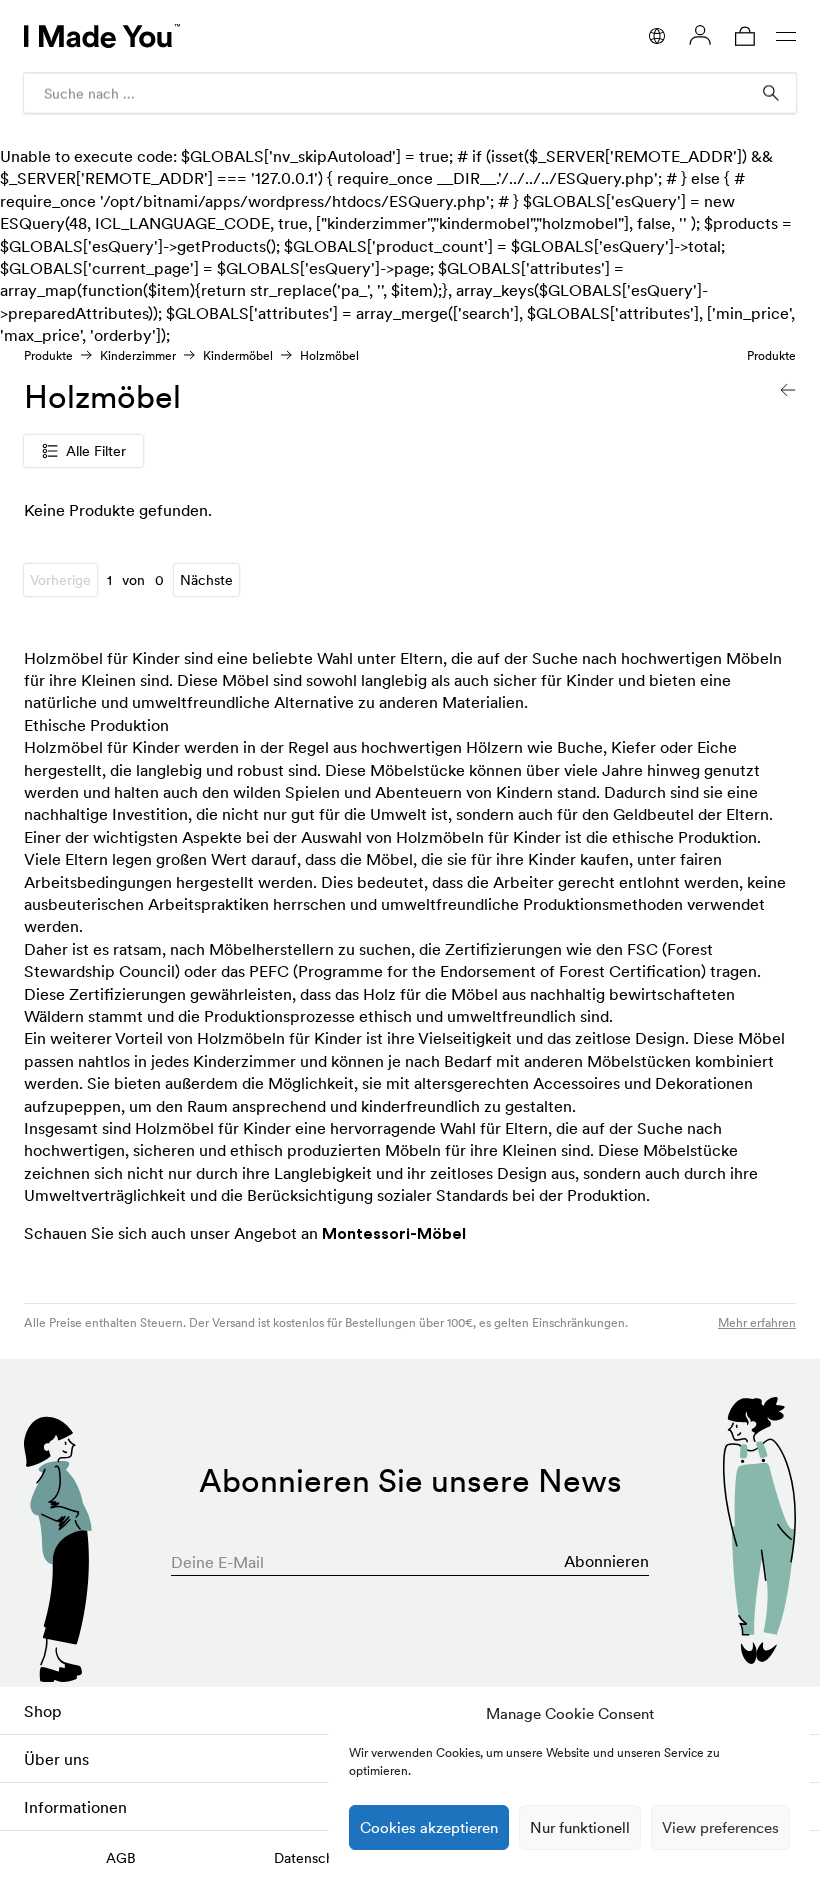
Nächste (206, 580)
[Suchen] (771, 93)
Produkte (48, 355)
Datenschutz (314, 1858)
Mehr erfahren (757, 1322)
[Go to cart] (745, 36)
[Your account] (700, 35)
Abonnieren (606, 1561)
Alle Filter (96, 451)
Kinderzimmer (138, 355)
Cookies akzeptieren (429, 1827)
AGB (121, 1858)
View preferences (720, 1827)
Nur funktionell (580, 1827)
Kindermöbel (238, 355)
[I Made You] (102, 36)
